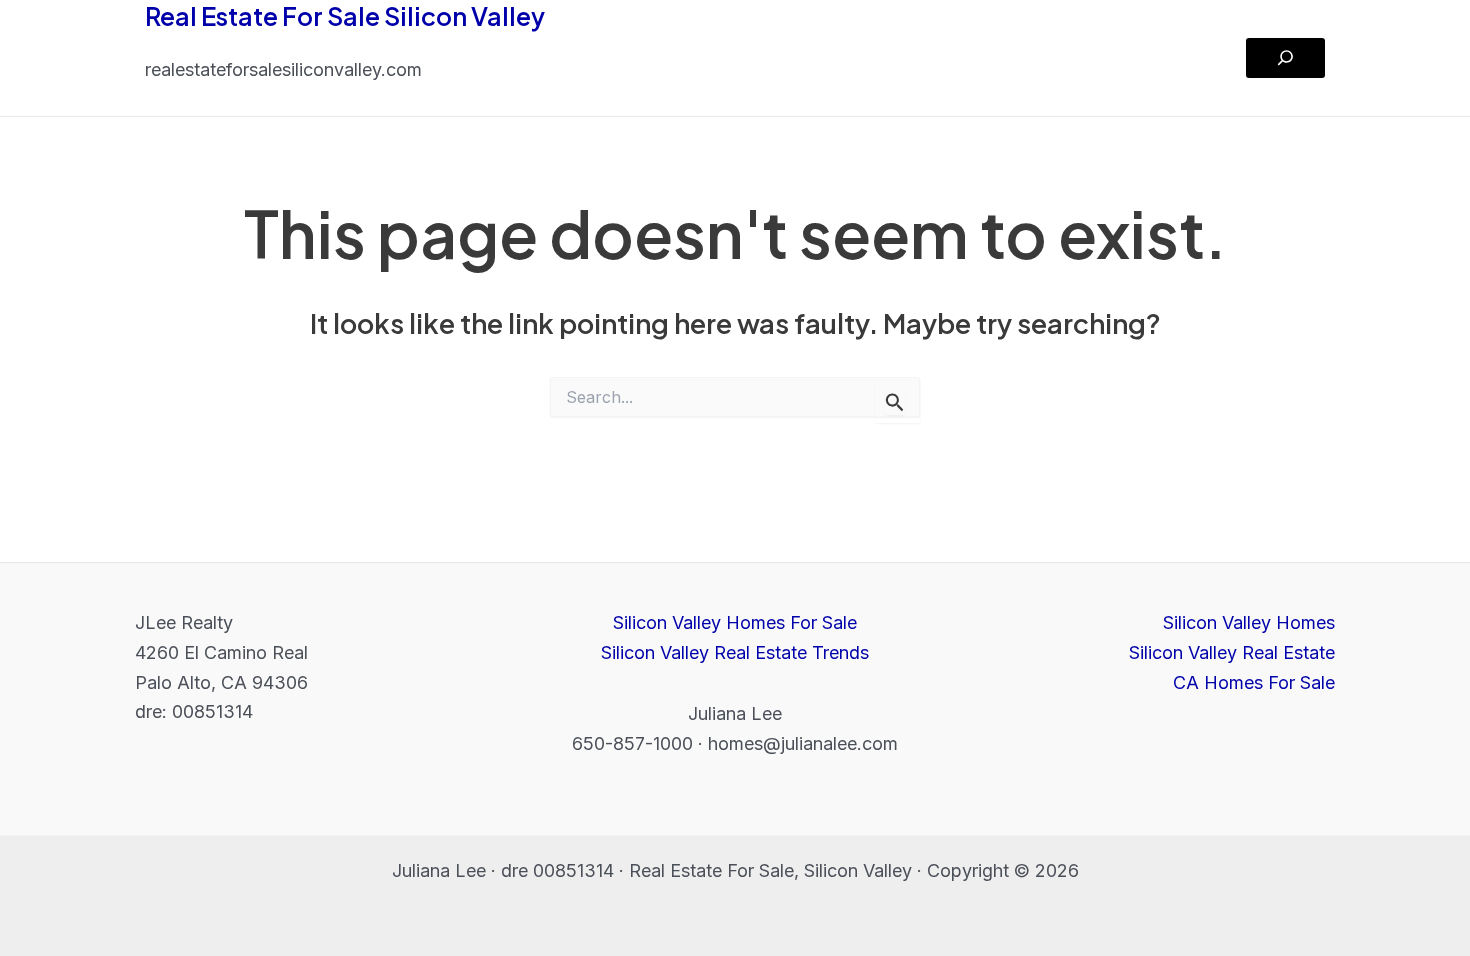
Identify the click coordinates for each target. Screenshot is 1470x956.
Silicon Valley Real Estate (1232, 652)
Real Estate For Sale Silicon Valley (345, 16)
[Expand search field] (1285, 58)
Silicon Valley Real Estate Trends (735, 652)
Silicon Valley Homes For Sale (735, 622)
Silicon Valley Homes (1249, 622)
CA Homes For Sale (1254, 682)
